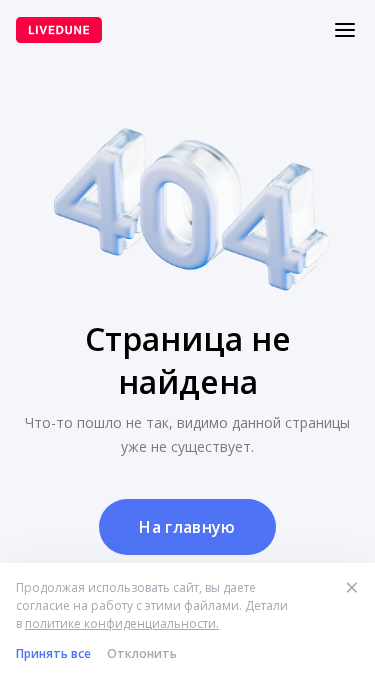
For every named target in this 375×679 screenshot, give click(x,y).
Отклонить (142, 653)
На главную (187, 527)
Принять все (53, 653)
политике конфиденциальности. (122, 623)
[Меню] (345, 30)
